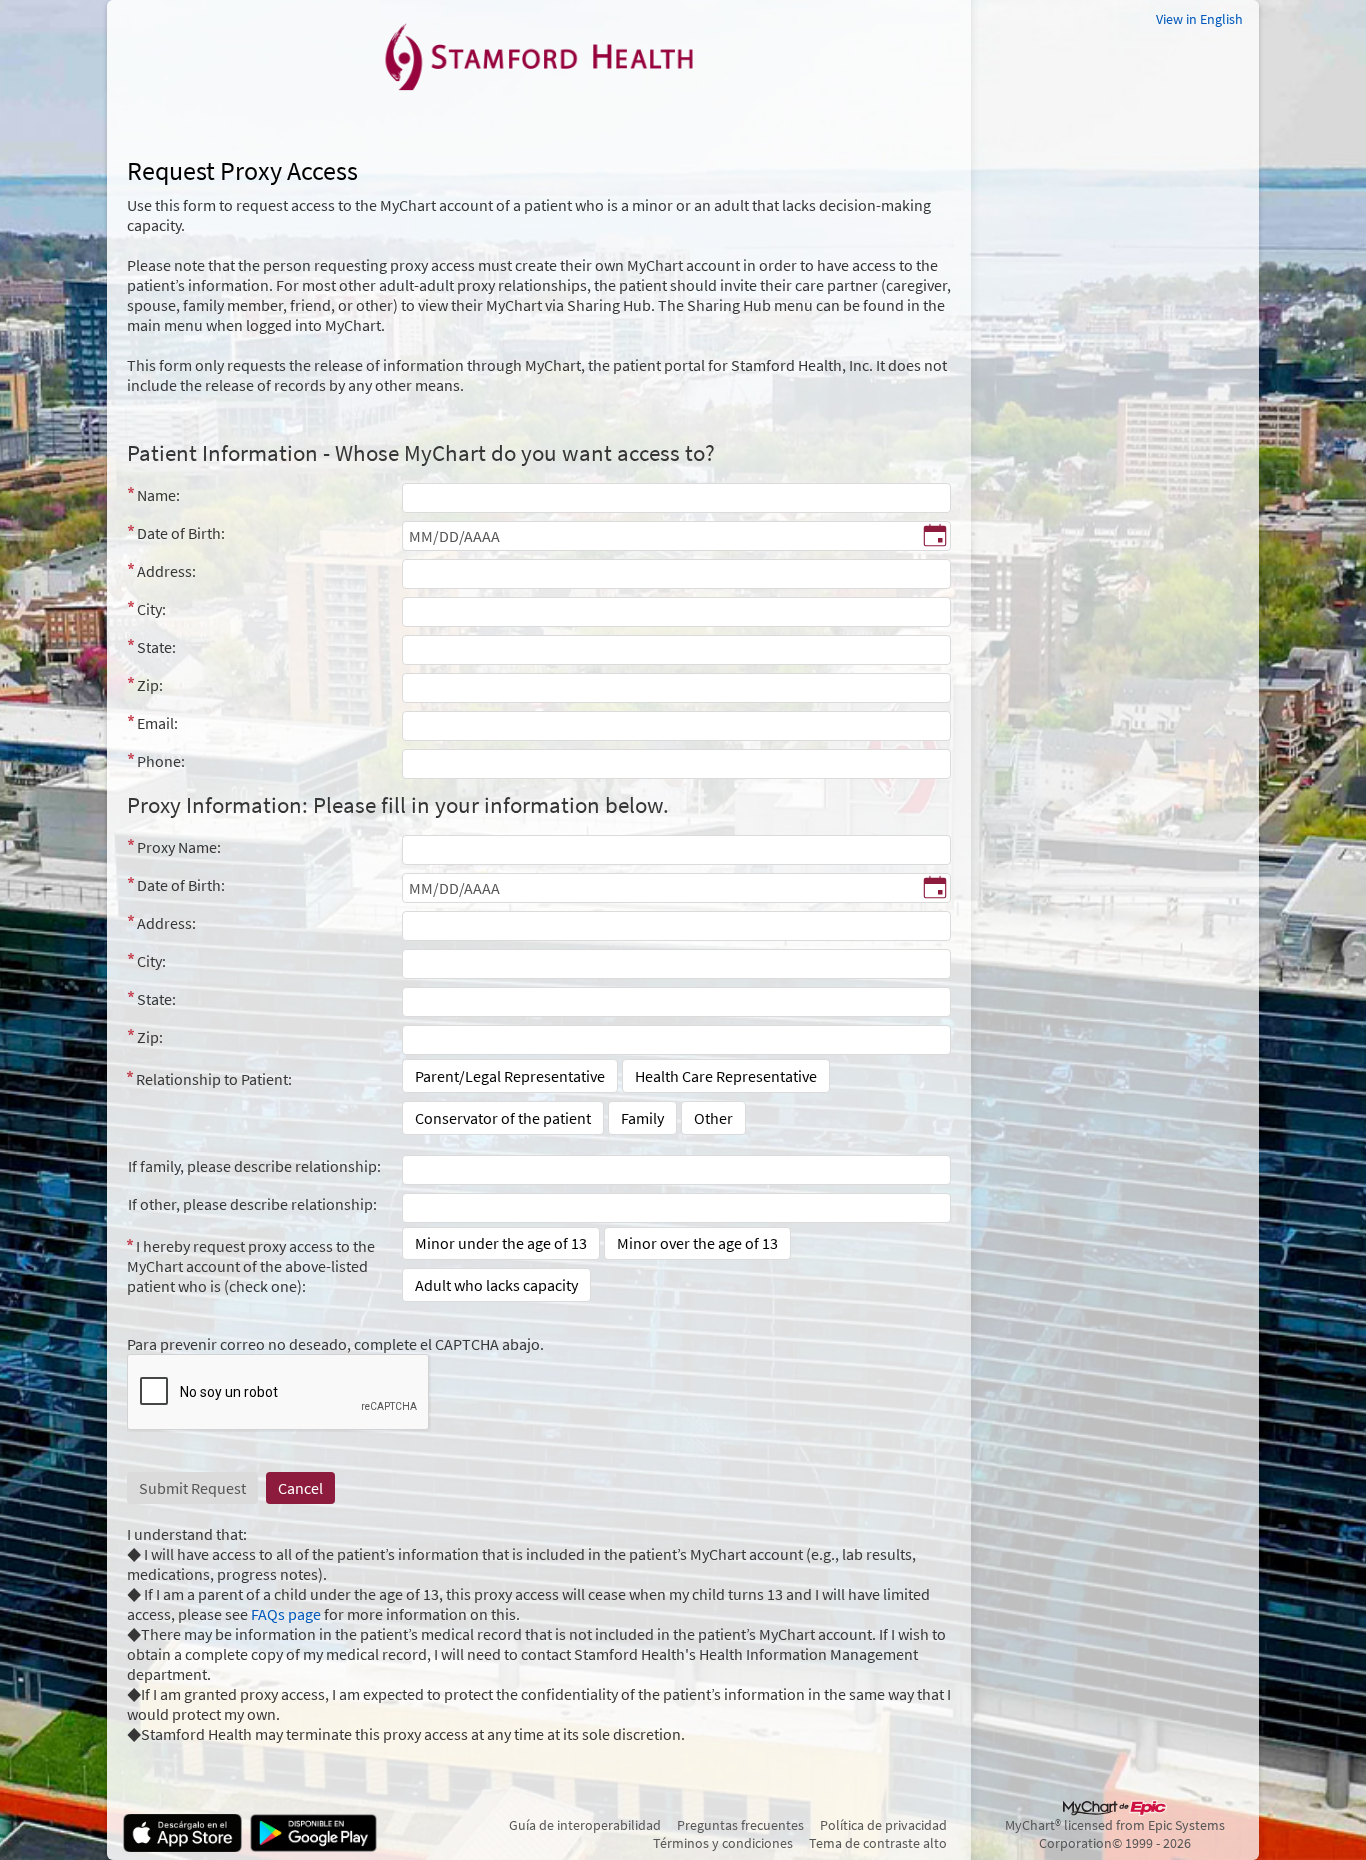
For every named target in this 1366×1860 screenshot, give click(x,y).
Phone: (161, 761)
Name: (158, 495)
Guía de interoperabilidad (585, 1825)
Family (642, 1118)
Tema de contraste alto (878, 1843)
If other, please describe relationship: (252, 1204)
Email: (157, 723)
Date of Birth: (181, 533)
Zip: (150, 685)
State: (156, 647)
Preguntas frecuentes (740, 1825)
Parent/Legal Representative (510, 1076)
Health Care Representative (726, 1076)
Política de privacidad (883, 1825)
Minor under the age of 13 (501, 1243)
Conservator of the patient (503, 1118)
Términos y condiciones (723, 1843)
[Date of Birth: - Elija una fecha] (935, 537)
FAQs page (286, 1614)
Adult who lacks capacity (496, 1285)
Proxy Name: (179, 847)
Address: (166, 571)
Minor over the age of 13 (697, 1243)
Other (713, 1118)
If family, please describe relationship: (254, 1166)
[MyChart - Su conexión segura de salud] (539, 56)
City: (151, 609)
